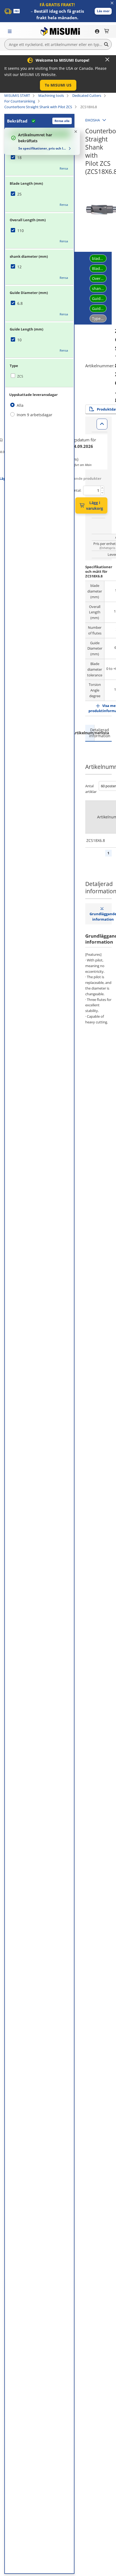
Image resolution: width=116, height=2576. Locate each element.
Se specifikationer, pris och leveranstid (43, 148)
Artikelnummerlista (90, 733)
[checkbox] (39, 158)
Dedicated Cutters (87, 95)
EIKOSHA (93, 120)
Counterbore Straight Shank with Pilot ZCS (38, 107)
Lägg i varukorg (95, 505)
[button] (103, 11)
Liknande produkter (84, 478)
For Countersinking (20, 101)
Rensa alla (62, 121)
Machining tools (51, 95)
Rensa (64, 168)
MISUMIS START (17, 95)
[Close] (107, 59)
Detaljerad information (99, 733)
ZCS (20, 376)
